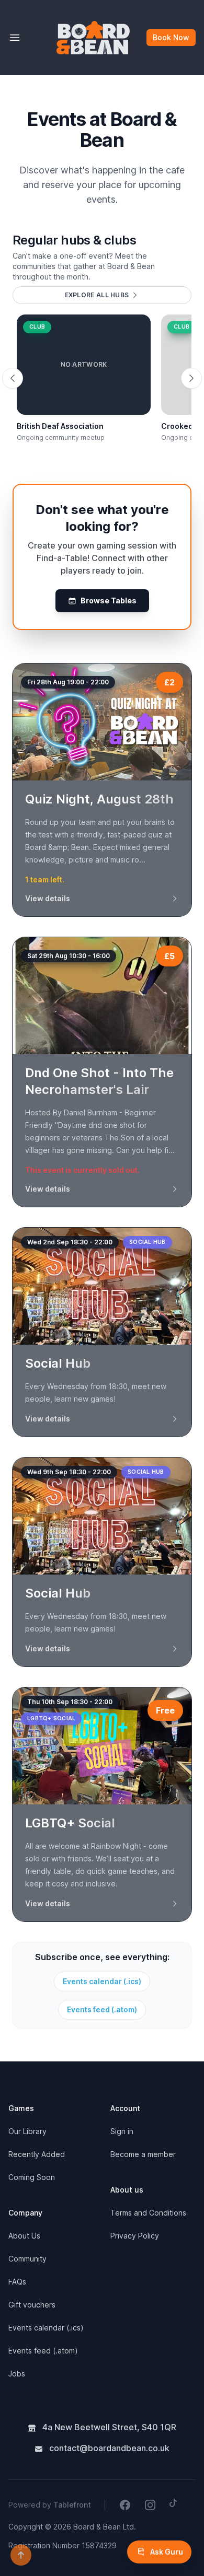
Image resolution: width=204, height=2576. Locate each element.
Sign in (122, 2131)
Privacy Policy (135, 2236)
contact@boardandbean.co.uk (108, 2448)
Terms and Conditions (148, 2213)
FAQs (17, 2282)
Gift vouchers (32, 2305)
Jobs (17, 2374)
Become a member (143, 2154)
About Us (24, 2236)
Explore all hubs (97, 295)
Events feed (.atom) (102, 2009)
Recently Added (37, 2154)
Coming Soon (32, 2177)
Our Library (27, 2131)
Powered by (50, 2505)
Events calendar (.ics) (102, 1981)
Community (27, 2259)
